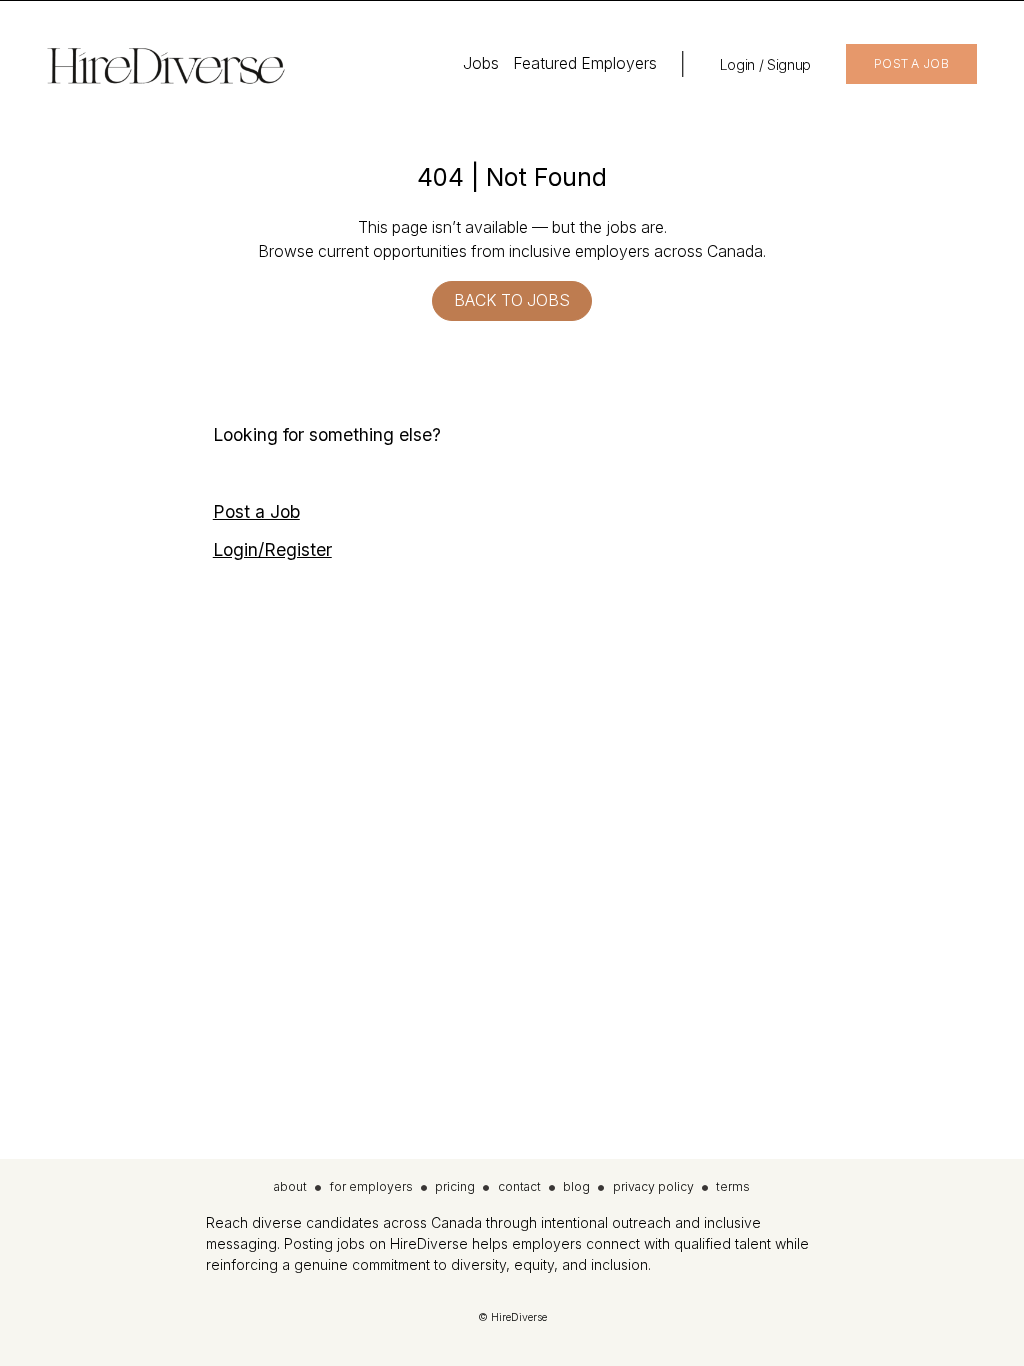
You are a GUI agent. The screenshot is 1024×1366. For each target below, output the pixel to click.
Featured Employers (585, 63)
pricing (455, 1186)
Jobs (481, 63)
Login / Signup (765, 64)
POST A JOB (911, 63)
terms (733, 1186)
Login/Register (272, 549)
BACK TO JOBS (512, 300)
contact (519, 1186)
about (290, 1186)
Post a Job (256, 511)
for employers (371, 1186)
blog (576, 1186)
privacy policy (653, 1186)
